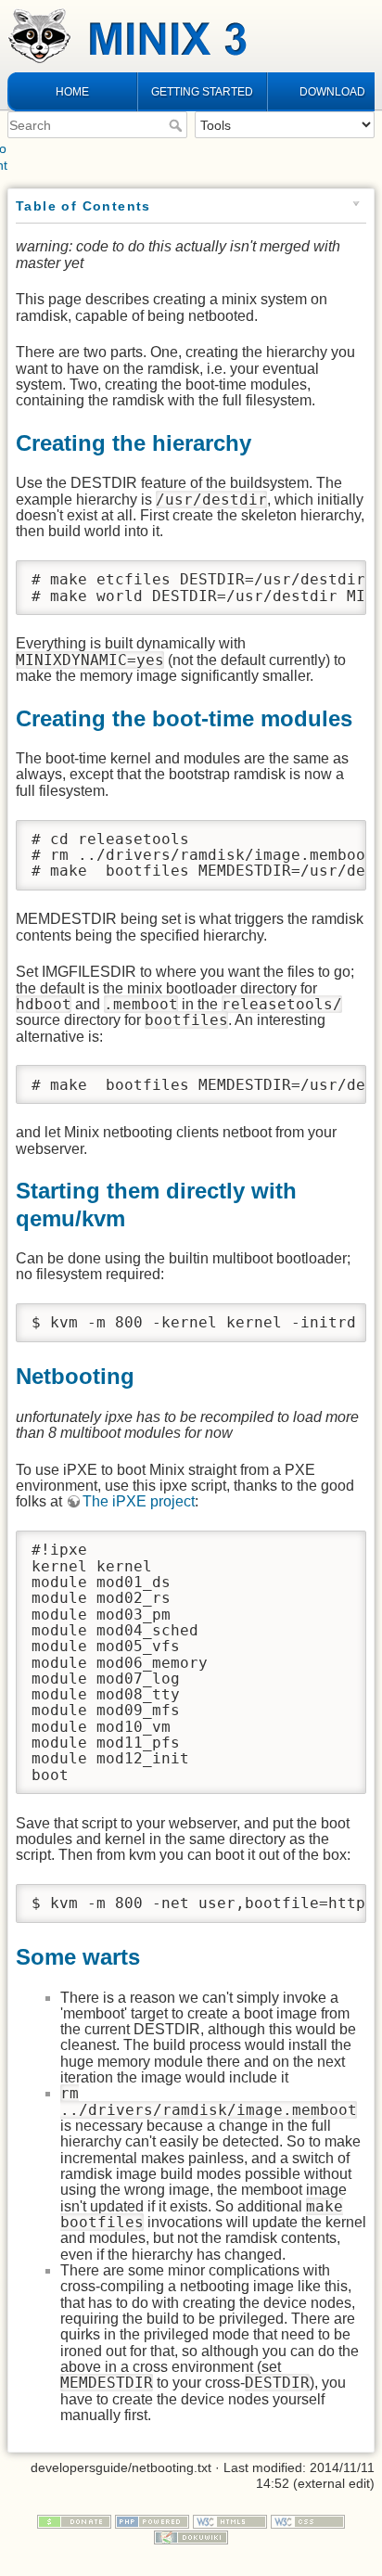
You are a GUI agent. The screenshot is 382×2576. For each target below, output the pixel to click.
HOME (72, 92)
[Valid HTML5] (230, 2520)
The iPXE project (139, 1501)
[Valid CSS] (308, 2520)
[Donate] (74, 2520)
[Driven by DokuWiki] (191, 2536)
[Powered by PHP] (152, 2520)
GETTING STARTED (202, 92)
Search (178, 125)
